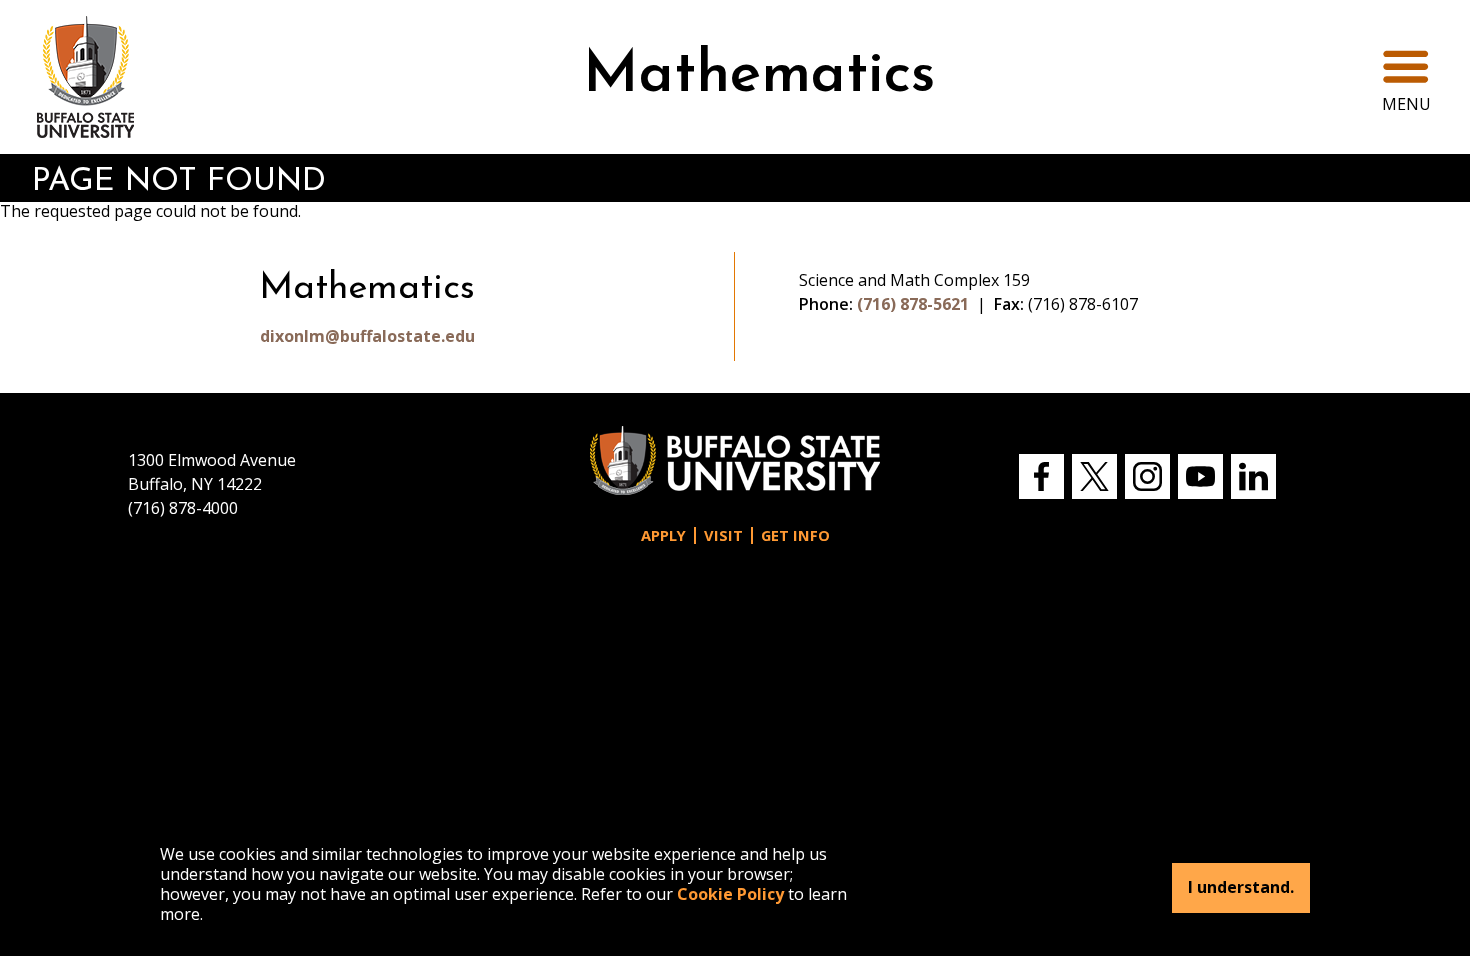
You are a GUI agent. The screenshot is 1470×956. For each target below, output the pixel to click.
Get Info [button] (795, 535)
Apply (663, 535)
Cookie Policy (730, 894)
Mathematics (759, 76)
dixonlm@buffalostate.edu (367, 336)
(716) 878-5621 (913, 304)
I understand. (1241, 888)
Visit (723, 535)
